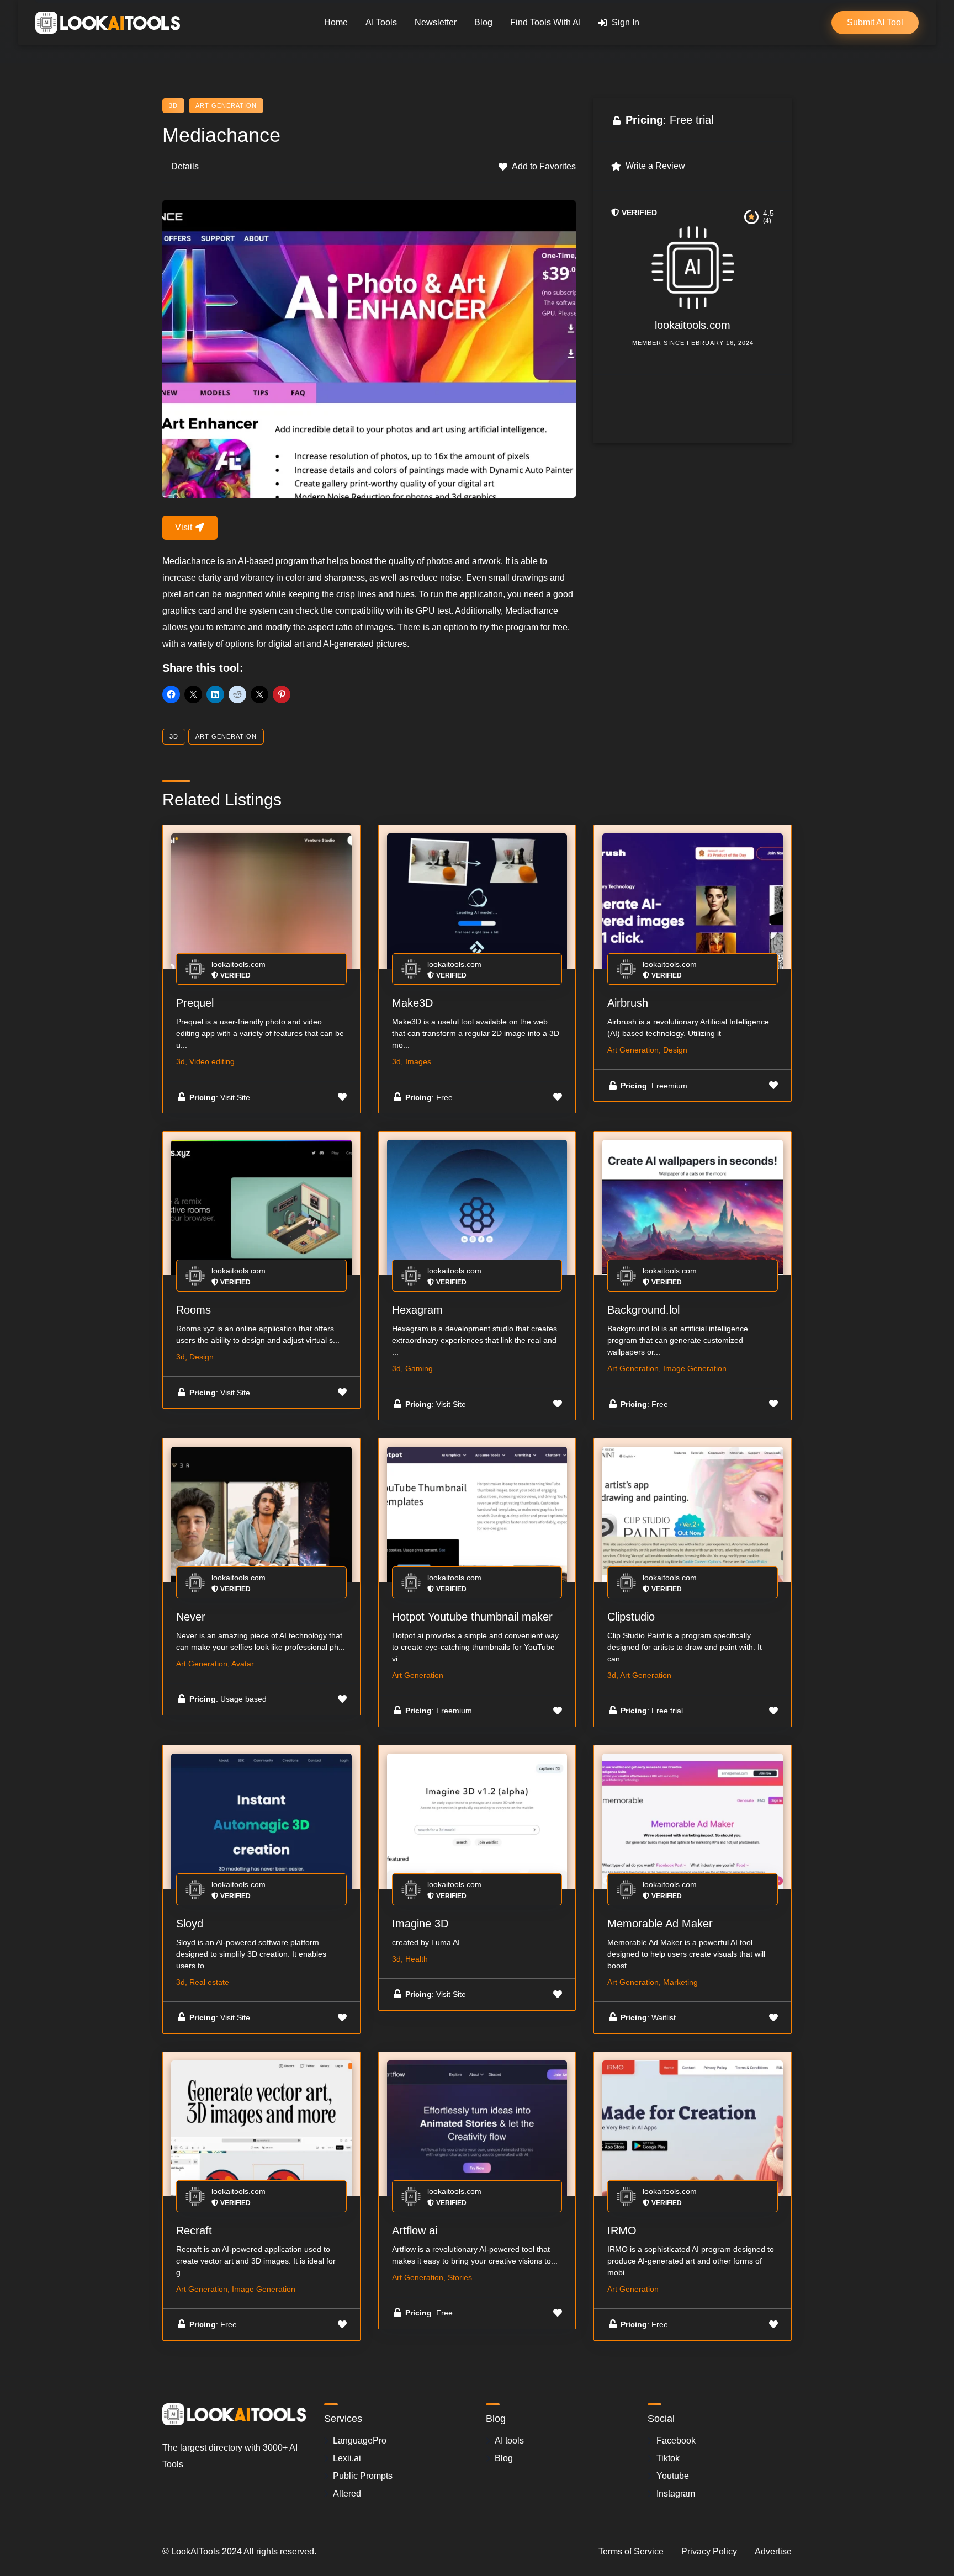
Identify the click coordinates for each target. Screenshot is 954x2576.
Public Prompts (363, 2476)
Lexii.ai (347, 2458)
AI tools (509, 2440)
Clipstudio (631, 1617)
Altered (347, 2493)
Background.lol (643, 1310)
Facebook (676, 2440)
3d (173, 105)
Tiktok (668, 2458)
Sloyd (190, 1924)
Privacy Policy (709, 2551)
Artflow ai (415, 2230)
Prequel (195, 1003)
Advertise (773, 2551)
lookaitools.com (693, 325)
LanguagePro (360, 2440)
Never (191, 1617)
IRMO (622, 2230)
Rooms (194, 1310)
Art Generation (226, 105)
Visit (185, 527)
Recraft (194, 2230)
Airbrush (628, 1003)
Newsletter (436, 22)
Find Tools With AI (545, 22)
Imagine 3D (420, 1924)
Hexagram (417, 1310)
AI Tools (381, 22)
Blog (483, 22)
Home (336, 22)
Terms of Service (631, 2551)
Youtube (673, 2476)
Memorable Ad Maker (660, 1924)
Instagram (676, 2493)
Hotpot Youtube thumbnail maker (472, 1617)
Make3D (412, 1003)
